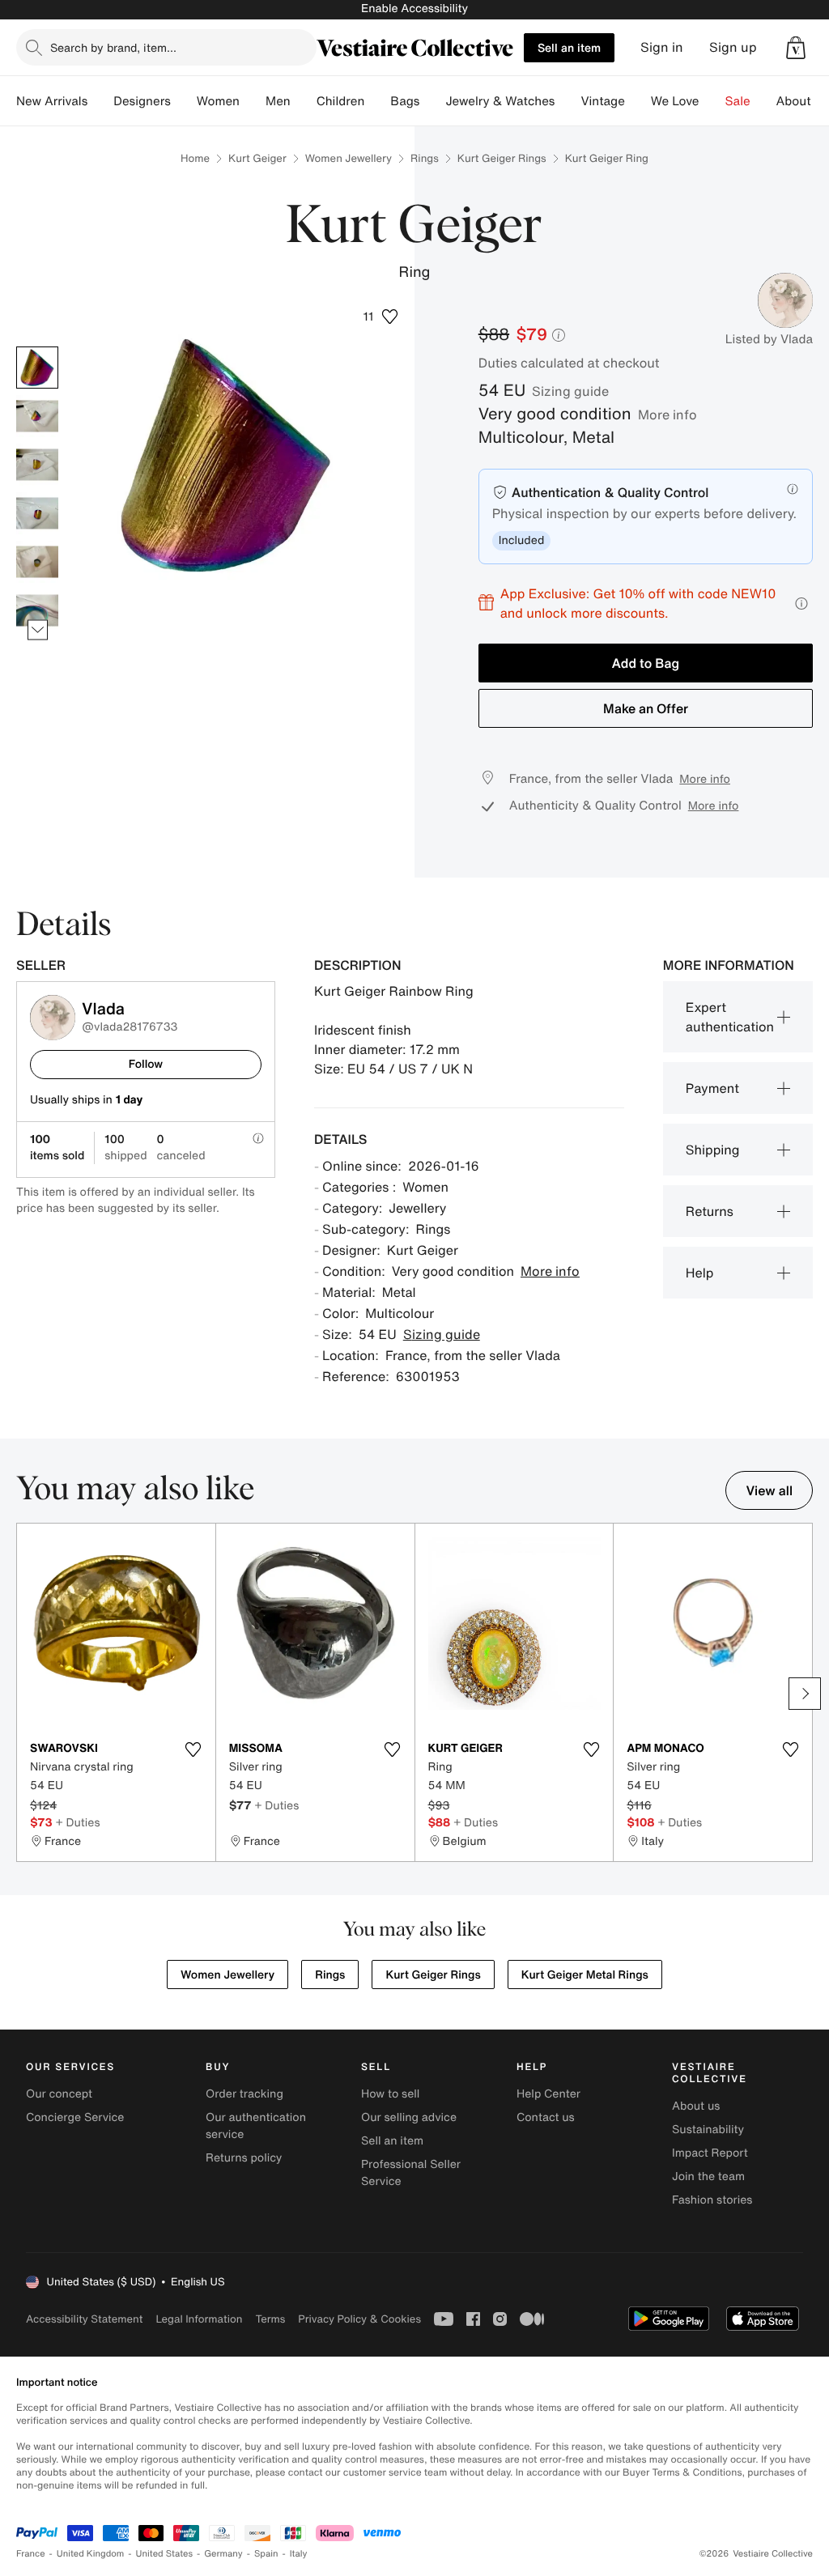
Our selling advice (409, 2117)
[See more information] (801, 604)
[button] (796, 48)
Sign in (662, 47)
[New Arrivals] (100, 101)
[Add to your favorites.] (193, 1749)
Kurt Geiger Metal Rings (585, 1975)
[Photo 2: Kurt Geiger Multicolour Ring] (37, 416)
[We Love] (712, 101)
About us (696, 2106)
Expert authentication (730, 1017)
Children (341, 101)
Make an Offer (646, 708)
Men (278, 101)
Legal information (199, 2319)
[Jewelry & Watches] (568, 101)
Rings (425, 158)
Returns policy (244, 2158)
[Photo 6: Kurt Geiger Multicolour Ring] (37, 610)
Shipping (713, 1150)
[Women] (253, 101)
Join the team (708, 2176)
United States (165, 2554)
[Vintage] (638, 101)
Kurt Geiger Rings (502, 158)
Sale (738, 101)
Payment (712, 1088)
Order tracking (244, 2094)
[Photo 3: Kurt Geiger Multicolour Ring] (37, 465)
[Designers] (184, 101)
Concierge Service (75, 2117)
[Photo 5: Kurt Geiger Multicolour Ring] (37, 562)
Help (700, 1273)
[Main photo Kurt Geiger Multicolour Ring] (37, 368)
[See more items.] (38, 630)
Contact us (546, 2117)
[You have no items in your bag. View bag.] (796, 48)
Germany (223, 2554)
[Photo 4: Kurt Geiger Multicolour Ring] (37, 513)
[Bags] (432, 101)
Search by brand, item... (113, 47)
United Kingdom (91, 2554)
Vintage (602, 101)
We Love (675, 101)
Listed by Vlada (769, 339)
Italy (299, 2554)
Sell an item (569, 47)
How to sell (390, 2094)
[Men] (304, 101)
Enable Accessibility (414, 9)
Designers (142, 101)
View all (769, 1490)
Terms (270, 2319)
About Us (803, 101)
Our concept (59, 2094)
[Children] (377, 101)
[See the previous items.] (38, 347)
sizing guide (570, 391)
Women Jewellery (349, 158)
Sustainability (708, 2130)
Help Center (548, 2094)
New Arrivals (52, 101)
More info (667, 414)
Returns (710, 1211)
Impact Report (710, 2153)
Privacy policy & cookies (359, 2319)
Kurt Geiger (257, 158)
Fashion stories (712, 2200)
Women (218, 101)
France (31, 2554)
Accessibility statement (84, 2319)
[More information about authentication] (793, 489)
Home (195, 158)
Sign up (733, 47)
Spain (266, 2554)
